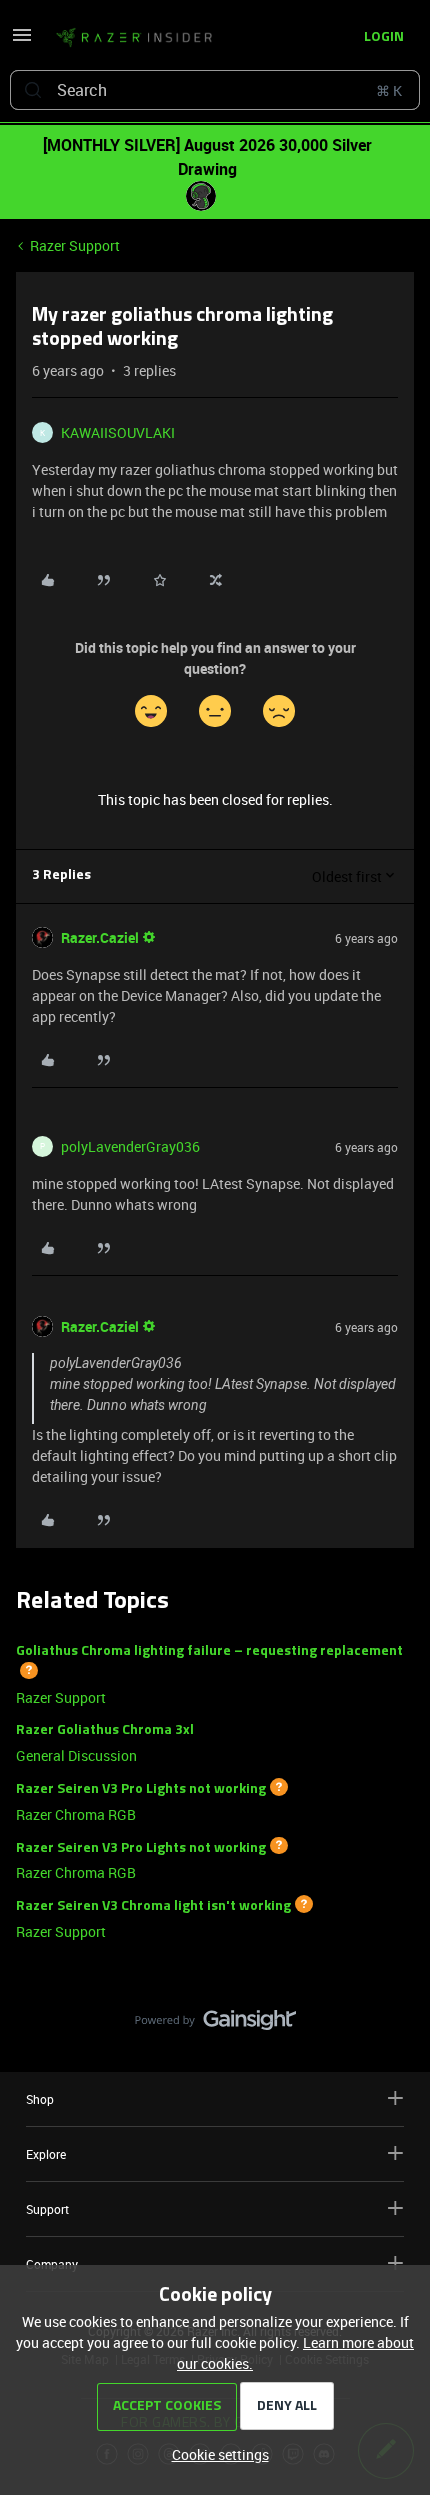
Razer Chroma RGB (76, 1814)
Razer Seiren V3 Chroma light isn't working (153, 1906)
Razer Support (75, 245)
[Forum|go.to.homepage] (134, 38)
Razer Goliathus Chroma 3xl (105, 1730)
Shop (40, 2099)
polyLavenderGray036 (130, 1146)
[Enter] (33, 90)
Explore (46, 2154)
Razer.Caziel (100, 937)
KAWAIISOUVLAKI (118, 432)
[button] (22, 41)
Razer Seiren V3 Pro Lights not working (141, 1789)
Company (52, 2264)
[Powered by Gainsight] (215, 2025)
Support (47, 2209)
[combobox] (215, 90)
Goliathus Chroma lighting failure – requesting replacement (209, 1651)
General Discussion (76, 1755)
